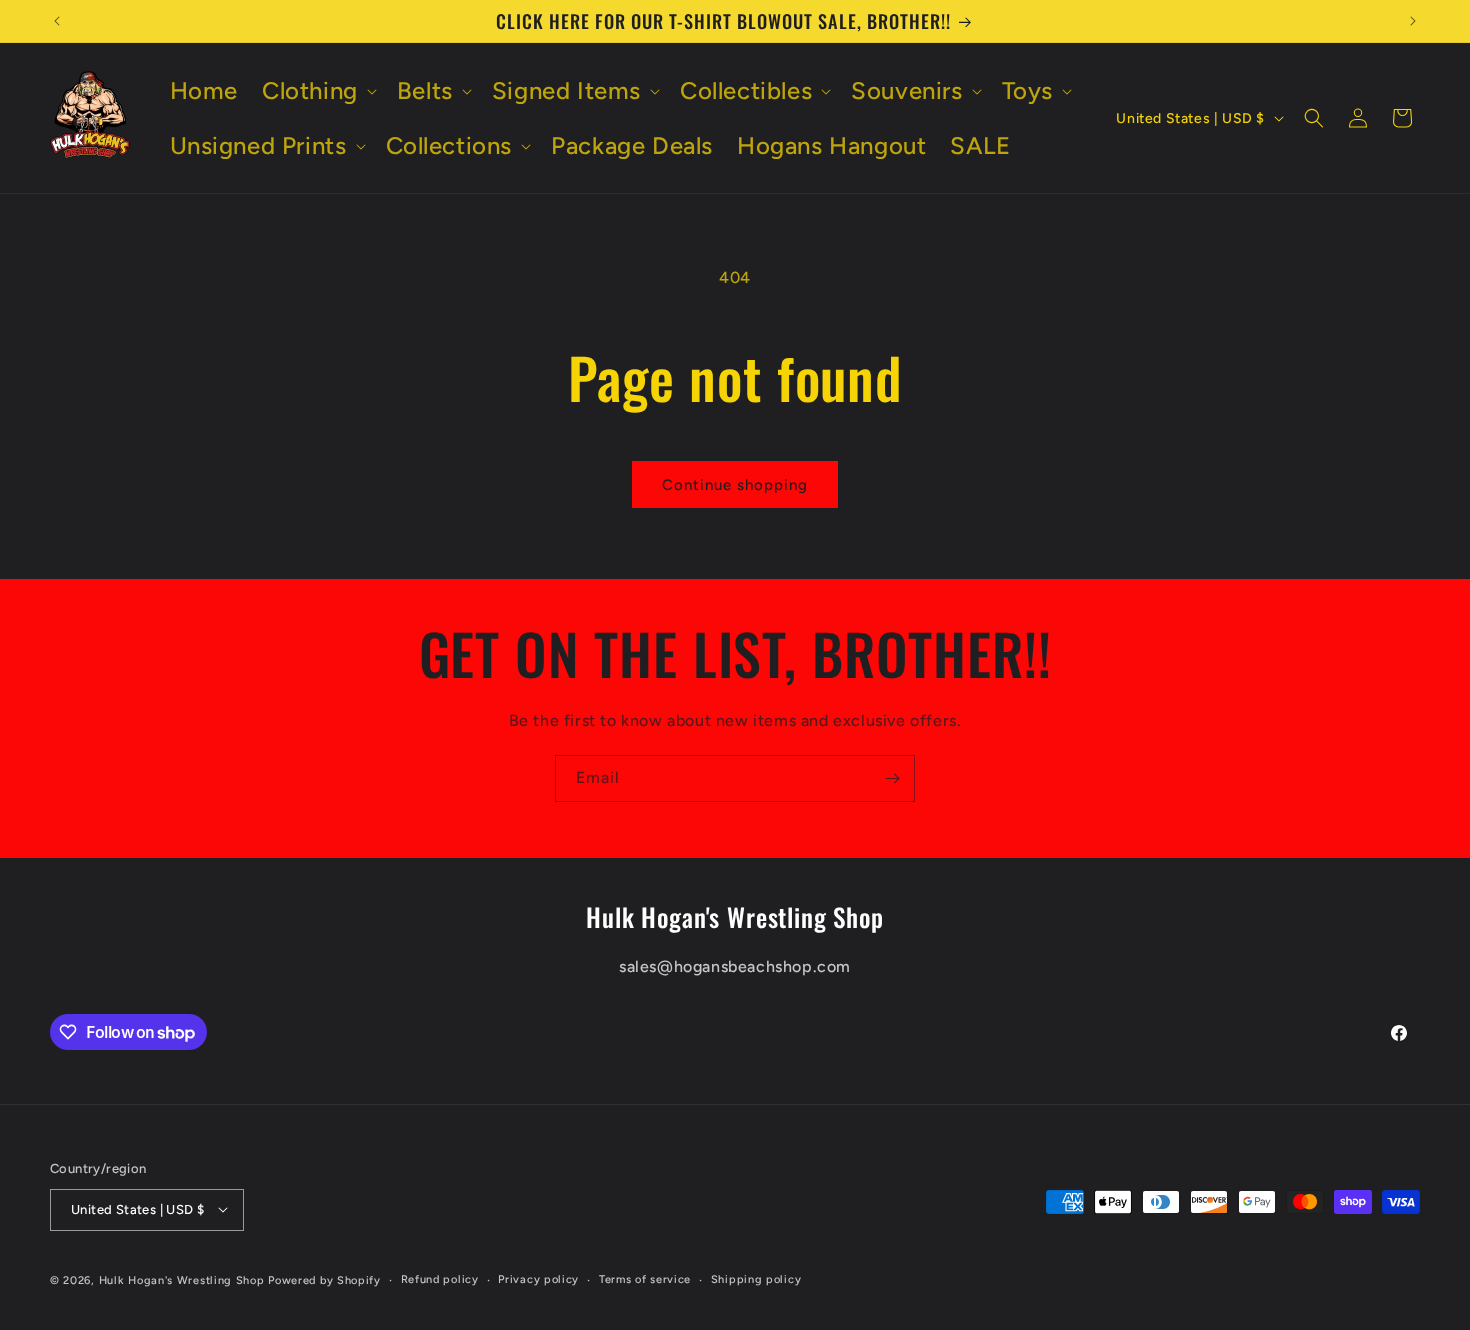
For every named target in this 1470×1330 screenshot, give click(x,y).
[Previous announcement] (57, 21)
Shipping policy (756, 1278)
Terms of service (645, 1278)
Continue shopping (735, 485)
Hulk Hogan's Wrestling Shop (182, 1279)
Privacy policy (538, 1278)
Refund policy (440, 1278)
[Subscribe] (892, 778)
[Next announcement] (1413, 21)
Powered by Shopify (324, 1279)
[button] (317, 90)
